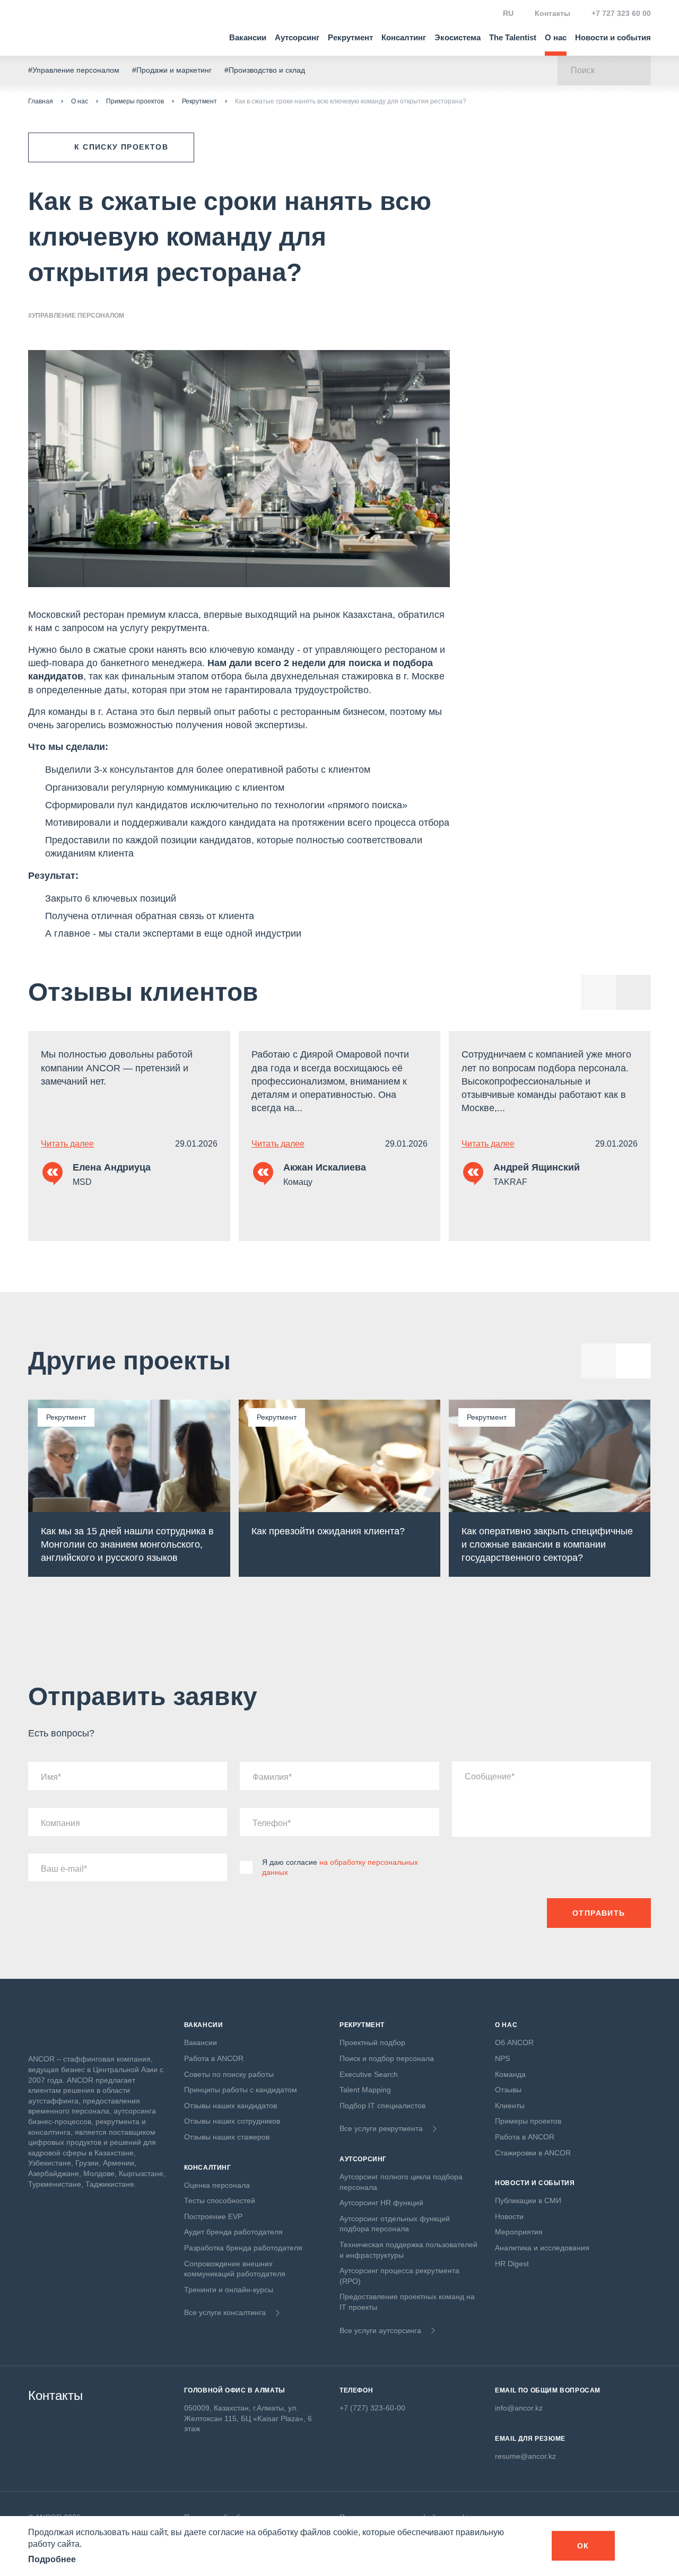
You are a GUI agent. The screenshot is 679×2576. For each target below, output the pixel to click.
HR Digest (512, 2264)
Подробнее (52, 2559)
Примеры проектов (135, 101)
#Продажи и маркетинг (172, 70)
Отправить (599, 1913)
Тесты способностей (220, 2200)
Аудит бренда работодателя (233, 2232)
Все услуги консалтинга (225, 2312)
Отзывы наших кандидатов (230, 2106)
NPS (502, 2058)
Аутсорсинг (297, 37)
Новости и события (613, 37)
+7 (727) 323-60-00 (372, 2408)
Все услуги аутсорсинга (380, 2330)
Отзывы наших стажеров (227, 2137)
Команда (510, 2074)
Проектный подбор (372, 2042)
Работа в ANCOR (214, 2058)
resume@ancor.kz (525, 2456)
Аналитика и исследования (542, 2248)
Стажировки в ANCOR (533, 2153)
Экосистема (458, 37)
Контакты (552, 13)
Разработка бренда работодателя (243, 2248)
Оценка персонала (217, 2185)
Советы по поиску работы (229, 2074)
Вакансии (248, 37)
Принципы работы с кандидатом (241, 2090)
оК (583, 2546)
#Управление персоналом (74, 70)
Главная (41, 101)
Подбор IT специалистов (382, 2106)
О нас (556, 37)
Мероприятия (519, 2232)
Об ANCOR (514, 2042)
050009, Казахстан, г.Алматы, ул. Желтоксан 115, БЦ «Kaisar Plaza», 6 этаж (248, 2418)
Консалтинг (404, 37)
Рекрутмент (350, 37)
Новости (509, 2216)
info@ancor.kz (519, 2408)
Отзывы (508, 2090)
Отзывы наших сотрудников (232, 2121)
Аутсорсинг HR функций (381, 2203)
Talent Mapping (365, 2090)
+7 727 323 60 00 (621, 13)
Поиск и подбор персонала (387, 2058)
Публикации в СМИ (528, 2200)
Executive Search (369, 2074)
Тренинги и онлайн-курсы (229, 2290)
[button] (633, 992)
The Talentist (513, 37)
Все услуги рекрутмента (381, 2128)
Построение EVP (213, 2216)
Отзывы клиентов (143, 992)
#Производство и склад (265, 70)
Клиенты (510, 2106)
